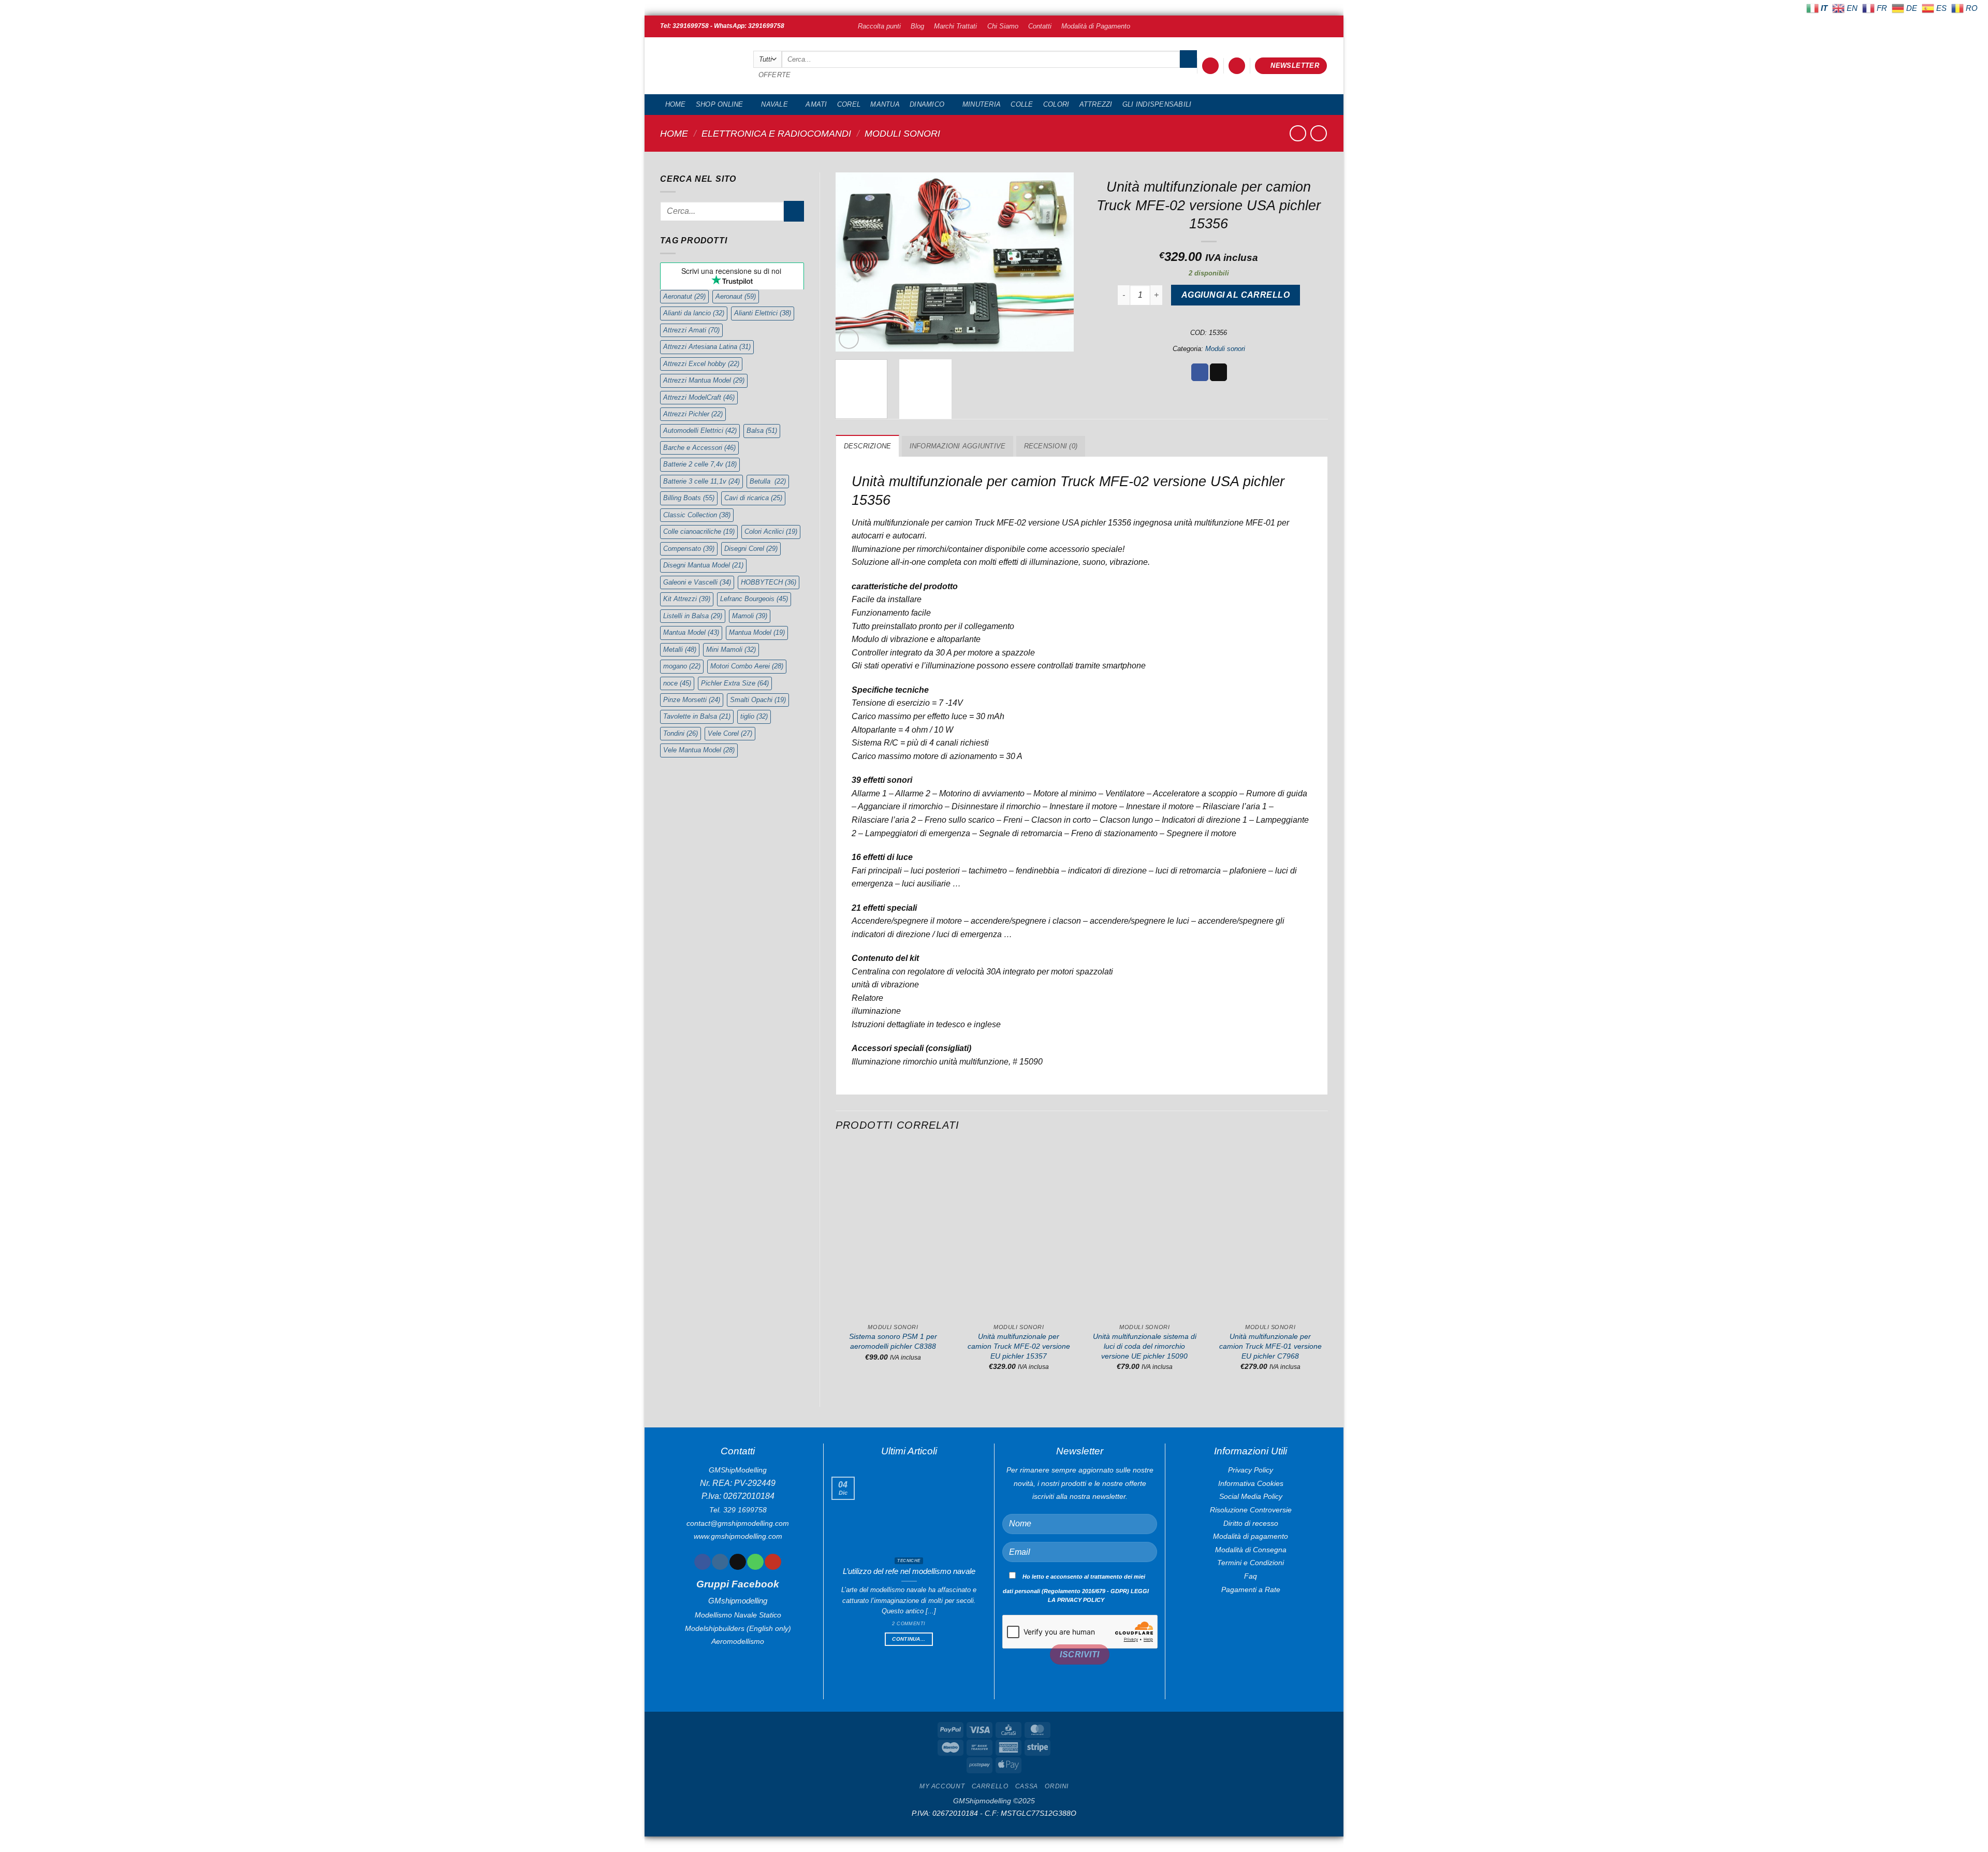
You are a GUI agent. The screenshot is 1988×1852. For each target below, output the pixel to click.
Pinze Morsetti (692, 700)
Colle (1022, 104)
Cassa (1027, 1786)
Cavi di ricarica (753, 498)
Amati (816, 104)
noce (677, 683)
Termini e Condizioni (1251, 1563)
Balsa (762, 431)
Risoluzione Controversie (1251, 1510)
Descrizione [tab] (868, 446)
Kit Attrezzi (687, 599)
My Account (942, 1786)
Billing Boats (689, 498)
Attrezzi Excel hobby (701, 364)
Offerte (775, 75)
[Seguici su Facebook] (702, 1562)
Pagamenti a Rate (1251, 1589)
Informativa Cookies (1251, 1483)
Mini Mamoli (731, 650)
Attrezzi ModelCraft (699, 397)
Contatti (1040, 26)
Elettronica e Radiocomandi (776, 133)
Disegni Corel (751, 549)
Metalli (680, 650)
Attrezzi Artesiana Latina (707, 347)
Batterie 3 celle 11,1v (701, 481)
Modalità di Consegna (1251, 1550)
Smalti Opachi (758, 700)
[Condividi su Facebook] (1200, 372)
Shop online (720, 104)
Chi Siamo (1003, 26)
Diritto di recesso (1251, 1523)
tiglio (754, 716)
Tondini (681, 733)
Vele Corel (730, 733)
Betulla (768, 481)
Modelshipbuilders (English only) (738, 1628)
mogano (682, 666)
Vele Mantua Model (699, 750)
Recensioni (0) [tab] (1051, 446)
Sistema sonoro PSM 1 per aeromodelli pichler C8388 (893, 1341)
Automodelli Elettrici (700, 431)
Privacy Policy (1251, 1470)
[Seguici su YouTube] (773, 1562)
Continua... (909, 1639)
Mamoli (750, 616)
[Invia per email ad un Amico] (1218, 372)
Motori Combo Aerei (747, 666)
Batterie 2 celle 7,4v (700, 464)
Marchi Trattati (955, 26)
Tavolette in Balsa (697, 716)
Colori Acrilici (771, 531)
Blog (917, 26)
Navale (774, 104)
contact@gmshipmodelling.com (738, 1523)
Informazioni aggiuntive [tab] (958, 446)
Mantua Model (691, 632)
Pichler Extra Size (735, 683)
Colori (1056, 104)
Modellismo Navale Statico (738, 1615)
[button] (1210, 66)
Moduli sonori (902, 133)
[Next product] (1298, 133)
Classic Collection (697, 515)
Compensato (689, 549)
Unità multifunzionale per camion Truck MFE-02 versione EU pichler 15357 (1019, 1346)
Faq (1251, 1576)
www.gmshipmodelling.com (738, 1536)
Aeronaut (736, 296)
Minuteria (982, 104)
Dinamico (927, 104)
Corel (849, 104)
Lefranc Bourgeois (754, 599)
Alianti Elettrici (763, 313)
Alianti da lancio (694, 313)
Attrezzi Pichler (693, 414)
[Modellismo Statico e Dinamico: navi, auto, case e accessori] (699, 66)
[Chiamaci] (755, 1562)
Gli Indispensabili (1157, 104)
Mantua (885, 104)
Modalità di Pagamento (1096, 26)
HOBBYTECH (769, 582)
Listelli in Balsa (693, 616)
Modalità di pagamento (1251, 1536)
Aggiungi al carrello (1236, 295)
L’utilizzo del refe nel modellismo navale (909, 1571)
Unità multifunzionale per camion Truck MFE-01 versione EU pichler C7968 (1270, 1346)
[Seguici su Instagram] (720, 1562)
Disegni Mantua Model (703, 565)
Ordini (1057, 1786)
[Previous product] (1318, 133)
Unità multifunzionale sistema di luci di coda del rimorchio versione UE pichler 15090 (1145, 1346)
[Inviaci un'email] (737, 1562)
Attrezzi (1096, 104)
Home (676, 104)
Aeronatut (684, 296)
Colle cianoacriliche (699, 531)
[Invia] (1188, 59)
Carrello (990, 1786)
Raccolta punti (879, 26)
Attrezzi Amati (691, 330)
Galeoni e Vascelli (697, 582)
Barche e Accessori (699, 448)
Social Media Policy (1251, 1496)
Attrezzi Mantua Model (704, 380)
